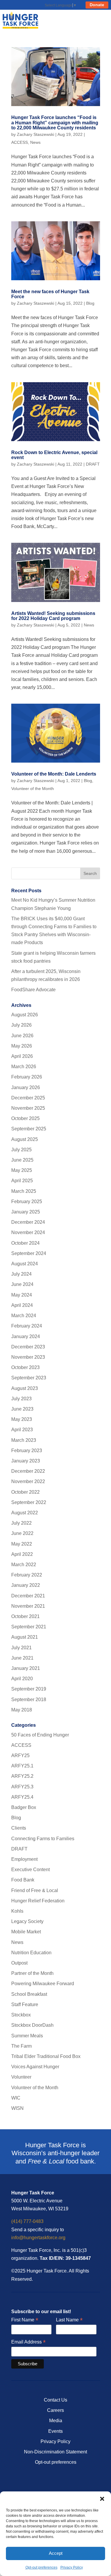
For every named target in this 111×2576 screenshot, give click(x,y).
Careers (55, 2410)
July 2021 (21, 1648)
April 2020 (22, 1679)
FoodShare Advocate (33, 990)
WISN (17, 2108)
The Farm (21, 2046)
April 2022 (22, 1554)
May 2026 (22, 1046)
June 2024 (22, 1284)
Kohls (17, 1911)
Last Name (69, 2320)
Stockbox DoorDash (32, 2025)
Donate (97, 5)
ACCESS (20, 142)
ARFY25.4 (22, 1797)
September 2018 (29, 1700)
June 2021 (22, 1658)
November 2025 (28, 1108)
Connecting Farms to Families (43, 1839)
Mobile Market (26, 1932)
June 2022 (22, 1533)
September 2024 (29, 1253)
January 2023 (26, 1461)
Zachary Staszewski (36, 134)
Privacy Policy (72, 2567)
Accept (56, 2553)
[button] (102, 2499)
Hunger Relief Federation (38, 1901)
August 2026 (25, 1015)
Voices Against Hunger (35, 2067)
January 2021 (26, 1668)
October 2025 (25, 1118)
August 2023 (25, 1388)
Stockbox (21, 2015)
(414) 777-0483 (27, 2221)
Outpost (19, 1963)
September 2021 (29, 1627)
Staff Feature (25, 2004)
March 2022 (24, 1565)
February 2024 (27, 1326)
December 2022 (28, 1471)
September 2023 (29, 1378)
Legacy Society (27, 1921)
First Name (25, 2320)
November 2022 (28, 1481)
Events (55, 2431)
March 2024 (24, 1316)
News (35, 142)
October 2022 (25, 1492)
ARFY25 (20, 1755)
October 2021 (25, 1616)
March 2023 (24, 1440)
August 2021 (25, 1637)
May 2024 (22, 1295)
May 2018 (22, 1710)
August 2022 (25, 1513)
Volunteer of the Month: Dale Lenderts (54, 774)
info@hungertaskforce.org (38, 2238)
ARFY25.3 (22, 1787)
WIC (16, 2098)
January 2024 (26, 1336)
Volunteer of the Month (33, 789)
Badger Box (24, 1807)
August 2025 (25, 1139)
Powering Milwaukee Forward (43, 1984)
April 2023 (22, 1430)
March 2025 (24, 1191)
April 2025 (22, 1181)
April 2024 (22, 1305)
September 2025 (29, 1129)
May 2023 (22, 1419)
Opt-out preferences (41, 2567)
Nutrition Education (31, 1953)
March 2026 (24, 1067)
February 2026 (27, 1077)
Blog (90, 303)
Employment (24, 1859)
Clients (19, 1828)
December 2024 (28, 1222)
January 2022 (26, 1585)
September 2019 (29, 1689)
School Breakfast (29, 1994)
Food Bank (23, 1880)
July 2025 (21, 1150)
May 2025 (22, 1170)
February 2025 (27, 1202)
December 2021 (28, 1596)
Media (56, 2421)
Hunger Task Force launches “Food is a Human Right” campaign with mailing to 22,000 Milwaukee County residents (55, 123)
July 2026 (21, 1025)
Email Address (28, 2342)
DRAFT (93, 464)
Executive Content (30, 1870)
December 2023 (28, 1347)
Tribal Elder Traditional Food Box (46, 2056)
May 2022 (22, 1544)
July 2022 (21, 1523)
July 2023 (21, 1399)
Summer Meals (27, 2036)
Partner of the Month (32, 1973)
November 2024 (28, 1232)
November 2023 (28, 1357)
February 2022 (27, 1575)
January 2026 (26, 1087)
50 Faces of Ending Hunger (40, 1735)
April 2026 (22, 1056)
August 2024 (25, 1264)
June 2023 (22, 1409)
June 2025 (22, 1160)
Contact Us (55, 2400)
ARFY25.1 (22, 1766)
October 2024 (25, 1243)
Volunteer (21, 2077)
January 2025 (26, 1212)
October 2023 (25, 1367)
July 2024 (21, 1274)
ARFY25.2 (22, 1776)
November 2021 (28, 1606)
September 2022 (29, 1502)
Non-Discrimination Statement (55, 2452)
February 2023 (27, 1451)
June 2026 (22, 1036)
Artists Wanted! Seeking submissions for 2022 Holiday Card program (53, 616)
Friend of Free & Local (35, 1890)
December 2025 (28, 1098)
